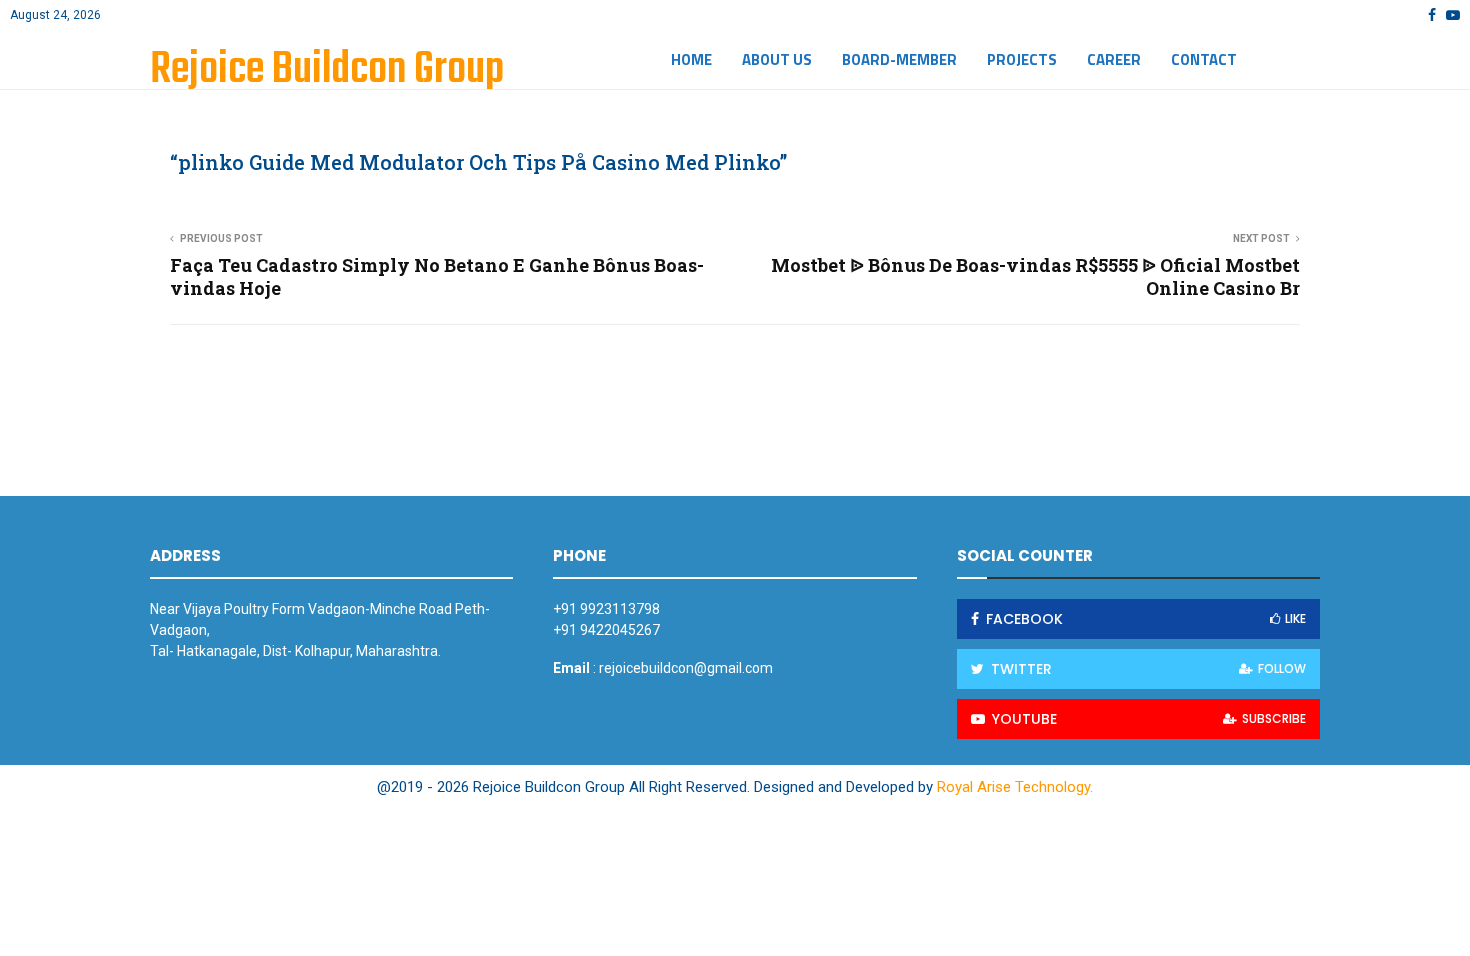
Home (691, 59)
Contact (1204, 59)
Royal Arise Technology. (1015, 787)
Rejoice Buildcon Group (327, 71)
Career (1114, 59)
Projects (1022, 59)
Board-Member (899, 59)
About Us (777, 59)
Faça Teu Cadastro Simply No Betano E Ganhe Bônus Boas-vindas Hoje (437, 277)
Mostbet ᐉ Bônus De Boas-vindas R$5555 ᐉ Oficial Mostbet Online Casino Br (1035, 277)
